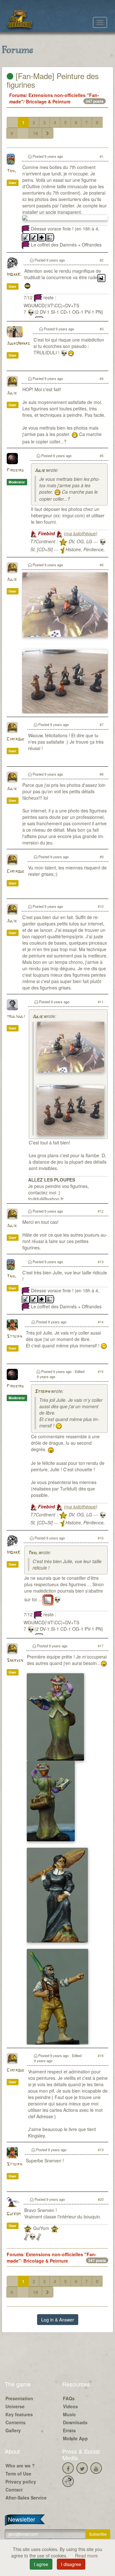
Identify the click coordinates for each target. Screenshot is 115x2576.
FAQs (69, 2398)
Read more (86, 2556)
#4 (102, 378)
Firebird (15, 470)
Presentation (19, 2398)
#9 (102, 857)
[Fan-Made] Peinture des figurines (53, 80)
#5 (102, 456)
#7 (102, 724)
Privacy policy (21, 2482)
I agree (41, 2564)
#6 (102, 565)
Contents (15, 2422)
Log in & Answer (58, 2320)
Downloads (75, 2422)
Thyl (11, 171)
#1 (102, 156)
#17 (101, 1646)
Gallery (13, 2430)
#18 (101, 2055)
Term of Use (18, 2474)
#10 (101, 906)
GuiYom (14, 2214)
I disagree (71, 2564)
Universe (15, 2406)
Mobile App (75, 2438)
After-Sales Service (26, 2498)
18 (35, 133)
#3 (102, 329)
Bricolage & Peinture (48, 101)
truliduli (16, 1017)
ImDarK (14, 275)
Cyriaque (15, 739)
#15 (101, 1371)
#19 (101, 2150)
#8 (102, 774)
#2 (102, 260)
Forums (18, 95)
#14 (101, 1322)
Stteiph (14, 1337)
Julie (12, 393)
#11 (101, 1002)
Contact (14, 2490)
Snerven (15, 1661)
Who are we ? (20, 2466)
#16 (101, 1538)
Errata (69, 2430)
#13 (101, 1262)
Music (69, 2414)
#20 (101, 2199)
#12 (101, 1211)
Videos (70, 2406)
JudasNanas (18, 344)
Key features (19, 2414)
